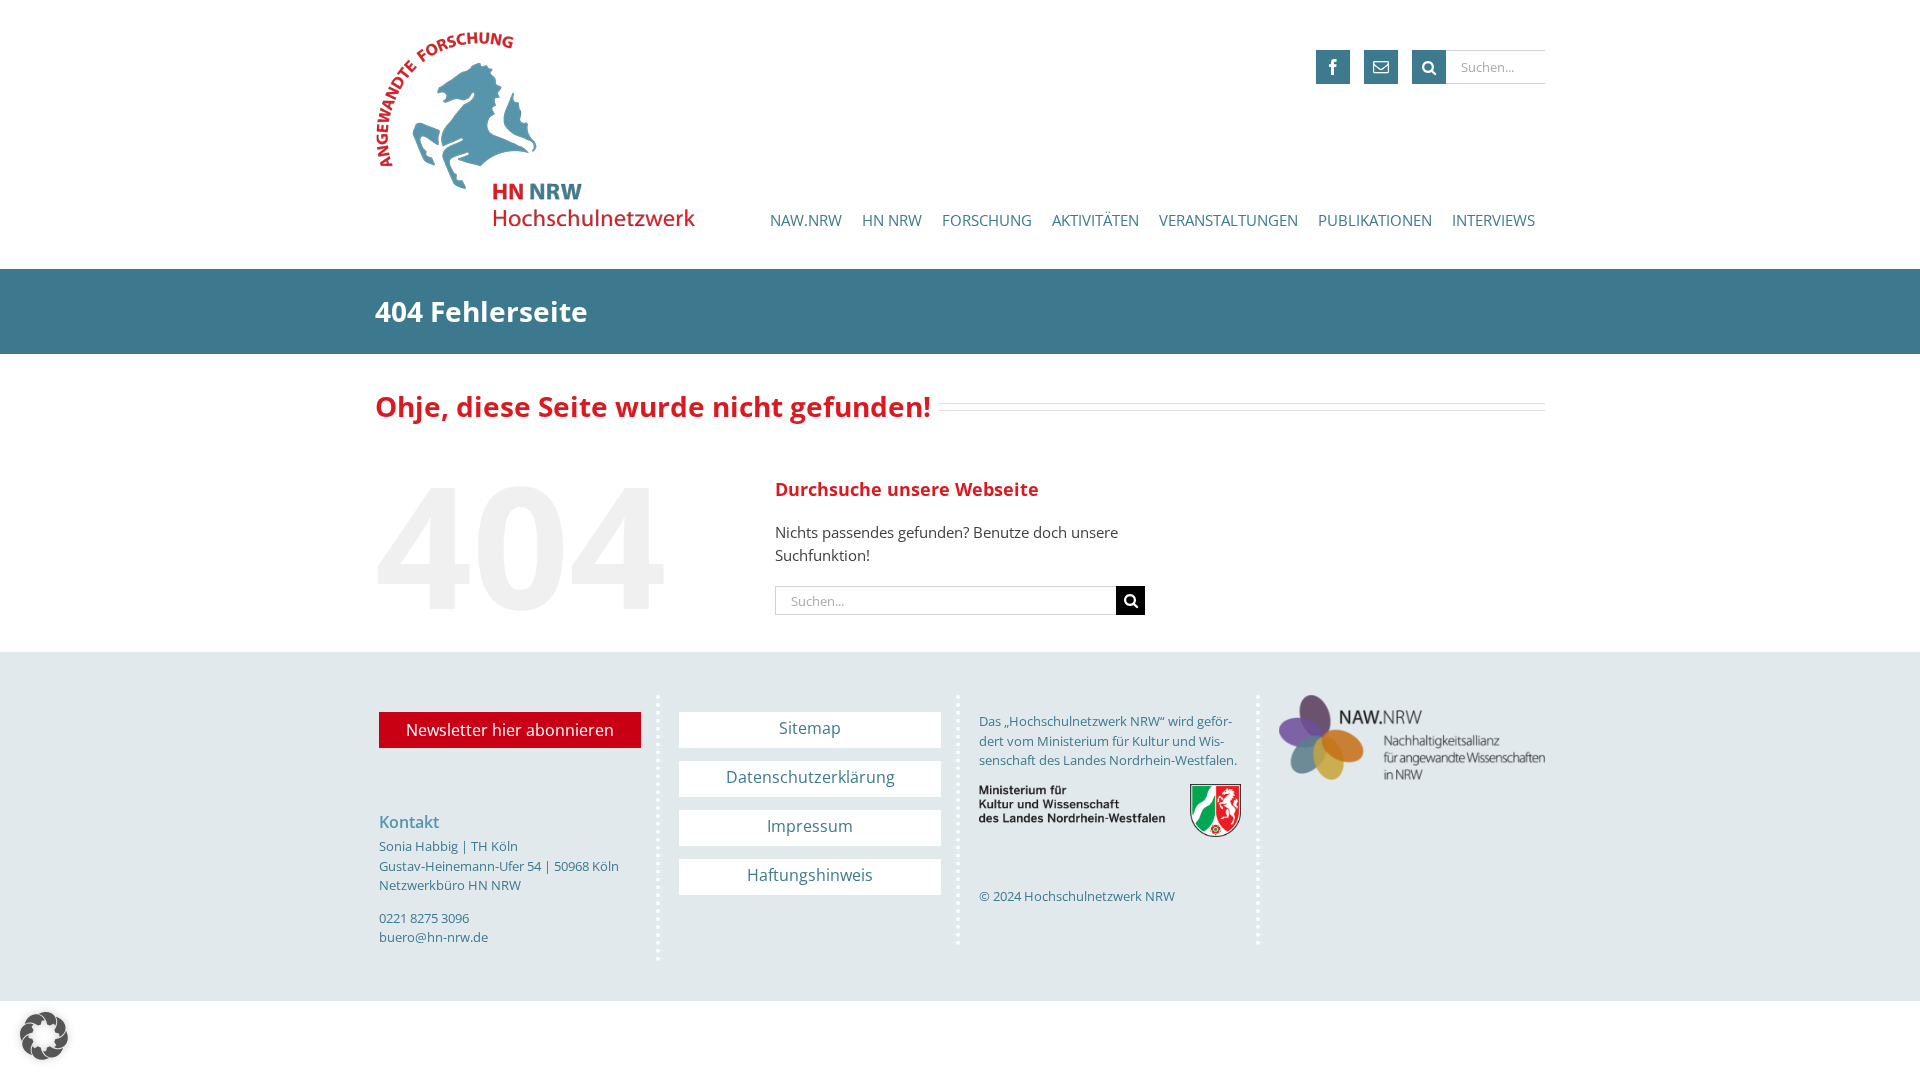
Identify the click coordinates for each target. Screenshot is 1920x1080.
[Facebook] (1333, 67)
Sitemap (810, 728)
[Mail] (1381, 67)
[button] (44, 1036)
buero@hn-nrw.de (433, 937)
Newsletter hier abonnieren (510, 730)
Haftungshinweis (810, 875)
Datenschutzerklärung (810, 777)
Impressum (810, 826)
